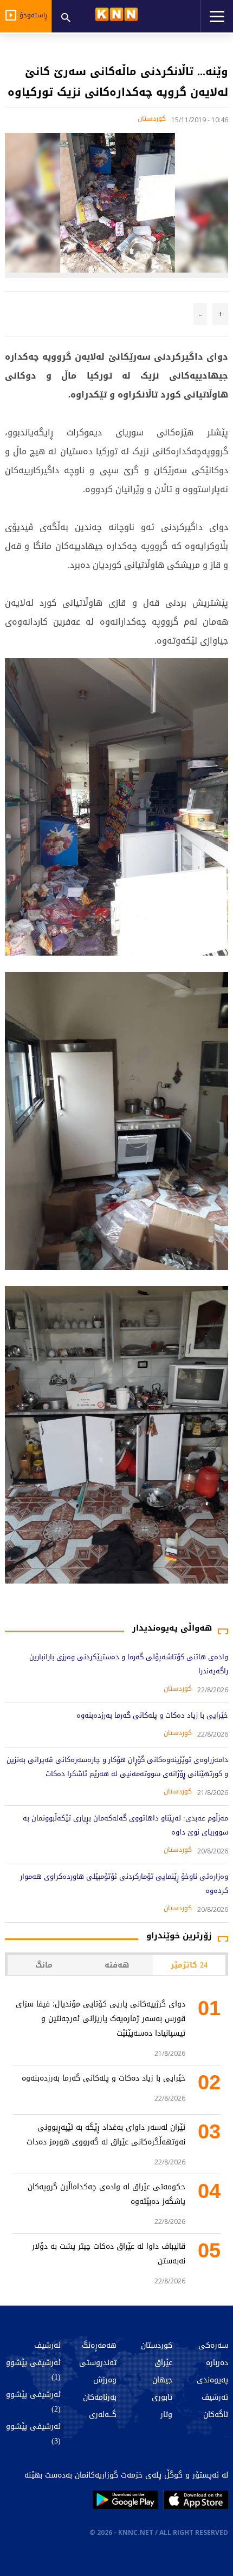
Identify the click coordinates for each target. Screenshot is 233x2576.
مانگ (44, 1965)
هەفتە (117, 1965)
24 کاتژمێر (189, 1965)
